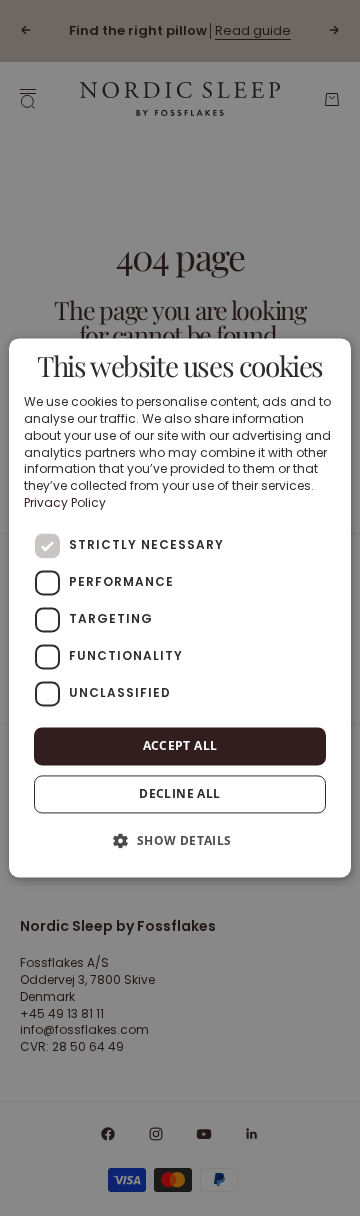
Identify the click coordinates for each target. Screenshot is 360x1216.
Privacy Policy (65, 502)
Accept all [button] (180, 745)
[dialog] (180, 607)
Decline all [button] (179, 794)
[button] (179, 841)
